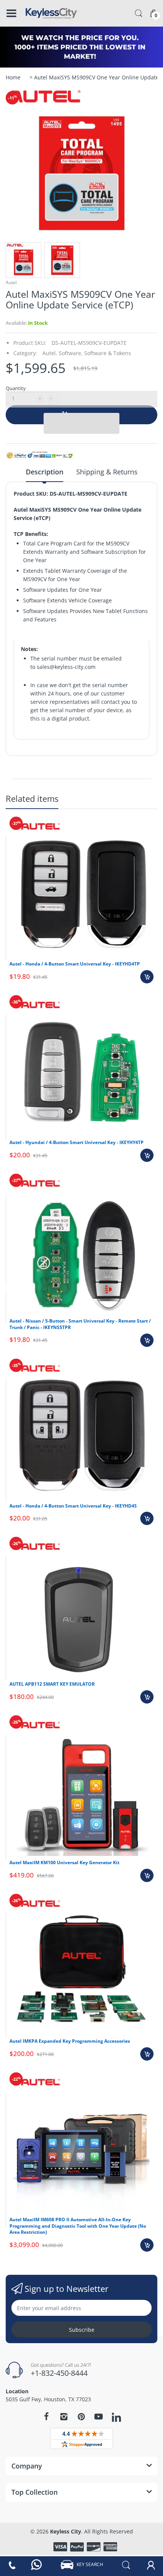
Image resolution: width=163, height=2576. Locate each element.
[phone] (12, 2565)
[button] (81, 399)
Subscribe (82, 2330)
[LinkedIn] (116, 2418)
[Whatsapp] (37, 2565)
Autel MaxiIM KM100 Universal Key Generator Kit (64, 1862)
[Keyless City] (51, 13)
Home (13, 77)
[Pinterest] (81, 2416)
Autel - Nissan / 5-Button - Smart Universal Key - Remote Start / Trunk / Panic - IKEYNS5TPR (80, 1324)
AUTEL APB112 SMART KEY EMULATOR (52, 1684)
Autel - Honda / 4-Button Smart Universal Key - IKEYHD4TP (75, 964)
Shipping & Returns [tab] (107, 472)
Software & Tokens (108, 353)
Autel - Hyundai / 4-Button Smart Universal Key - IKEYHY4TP (77, 1142)
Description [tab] (45, 472)
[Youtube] (99, 2416)
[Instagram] (64, 2416)
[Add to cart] (147, 977)
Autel (11, 282)
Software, (71, 353)
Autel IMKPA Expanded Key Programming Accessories (70, 2041)
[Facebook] (46, 2416)
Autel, (50, 353)
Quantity (16, 388)
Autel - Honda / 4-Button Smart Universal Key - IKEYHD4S (73, 1506)
